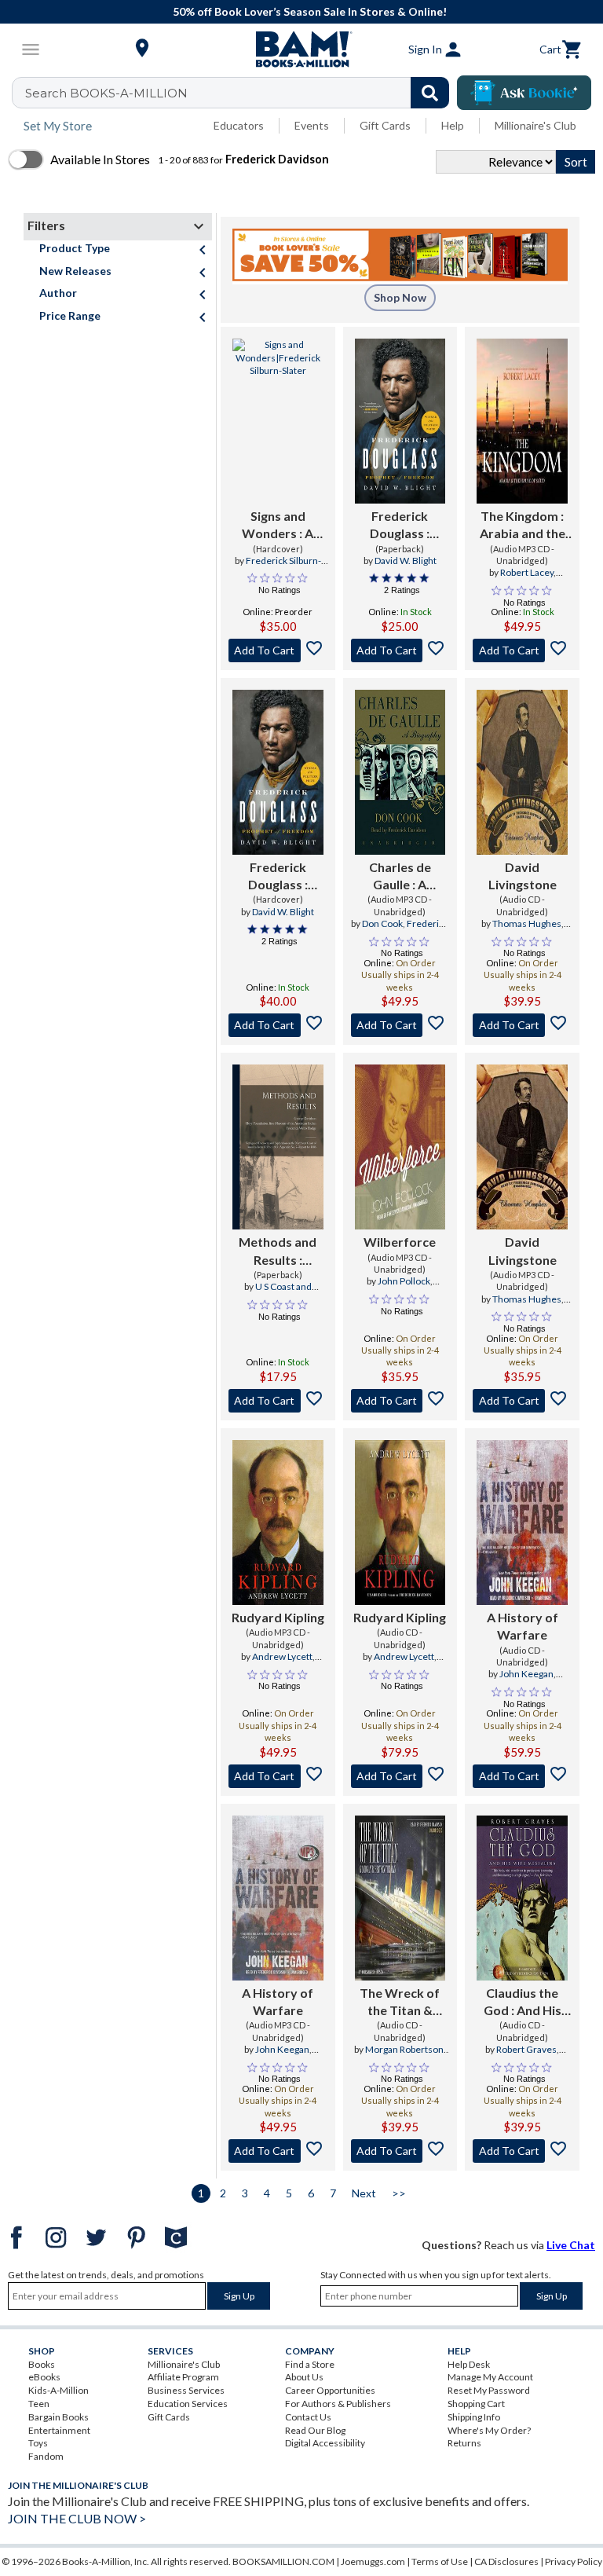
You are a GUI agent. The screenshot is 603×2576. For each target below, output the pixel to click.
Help (453, 125)
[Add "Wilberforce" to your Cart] (400, 1401)
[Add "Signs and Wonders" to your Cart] (278, 650)
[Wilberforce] (400, 1147)
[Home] (301, 49)
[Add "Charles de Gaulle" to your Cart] (400, 1025)
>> (399, 2193)
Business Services (186, 2390)
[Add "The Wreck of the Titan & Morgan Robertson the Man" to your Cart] (400, 2151)
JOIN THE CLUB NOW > (77, 2518)
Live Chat (571, 2245)
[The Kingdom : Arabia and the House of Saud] (522, 421)
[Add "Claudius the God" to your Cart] (522, 2151)
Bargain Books (58, 2417)
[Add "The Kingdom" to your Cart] (522, 650)
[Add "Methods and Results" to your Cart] (278, 1401)
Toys (38, 2443)
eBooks (44, 2377)
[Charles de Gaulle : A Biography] (400, 772)
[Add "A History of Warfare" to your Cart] (522, 1776)
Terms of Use (440, 2561)
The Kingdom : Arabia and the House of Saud (523, 526)
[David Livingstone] (522, 772)
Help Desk (469, 2364)
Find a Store (310, 2364)
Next (364, 2193)
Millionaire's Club (535, 125)
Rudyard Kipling (278, 1617)
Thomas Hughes (527, 923)
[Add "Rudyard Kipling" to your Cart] (278, 1776)
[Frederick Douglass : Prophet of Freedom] (400, 421)
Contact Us (308, 2417)
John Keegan (526, 1674)
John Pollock (404, 1281)
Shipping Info (474, 2417)
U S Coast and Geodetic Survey (277, 1293)
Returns (464, 2443)
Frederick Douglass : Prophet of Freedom (400, 526)
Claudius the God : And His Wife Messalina (523, 2003)
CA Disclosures (506, 2561)
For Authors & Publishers (338, 2404)
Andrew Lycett (282, 1656)
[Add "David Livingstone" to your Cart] (522, 1025)
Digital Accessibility (325, 2443)
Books (42, 2364)
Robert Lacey (527, 572)
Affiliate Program (183, 2377)
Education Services (188, 2404)
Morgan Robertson (404, 2049)
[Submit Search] (430, 93)
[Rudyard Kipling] (278, 1523)
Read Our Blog (315, 2430)
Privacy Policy (574, 2561)
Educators (239, 125)
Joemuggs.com (373, 2561)
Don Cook (382, 923)
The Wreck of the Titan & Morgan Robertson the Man (400, 2003)
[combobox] (241, 93)
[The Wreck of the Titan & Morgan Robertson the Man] (400, 1898)
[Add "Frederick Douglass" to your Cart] (400, 650)
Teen (39, 2404)
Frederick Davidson (414, 930)
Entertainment (59, 2430)
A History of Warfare (523, 1626)
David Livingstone (523, 876)
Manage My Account (490, 2377)
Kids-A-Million (58, 2390)
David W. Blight (406, 561)
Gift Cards (385, 125)
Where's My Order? (489, 2430)
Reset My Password (489, 2390)
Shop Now (400, 297)
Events (312, 125)
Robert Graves (526, 2049)
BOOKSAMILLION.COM (283, 2561)
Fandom (46, 2456)
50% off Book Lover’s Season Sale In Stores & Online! (310, 11)
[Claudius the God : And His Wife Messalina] (522, 1898)
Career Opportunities (330, 2390)
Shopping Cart (476, 2404)
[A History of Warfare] (522, 1523)
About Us (304, 2377)
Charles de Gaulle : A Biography (400, 877)
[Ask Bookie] (524, 93)
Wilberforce (400, 1242)
